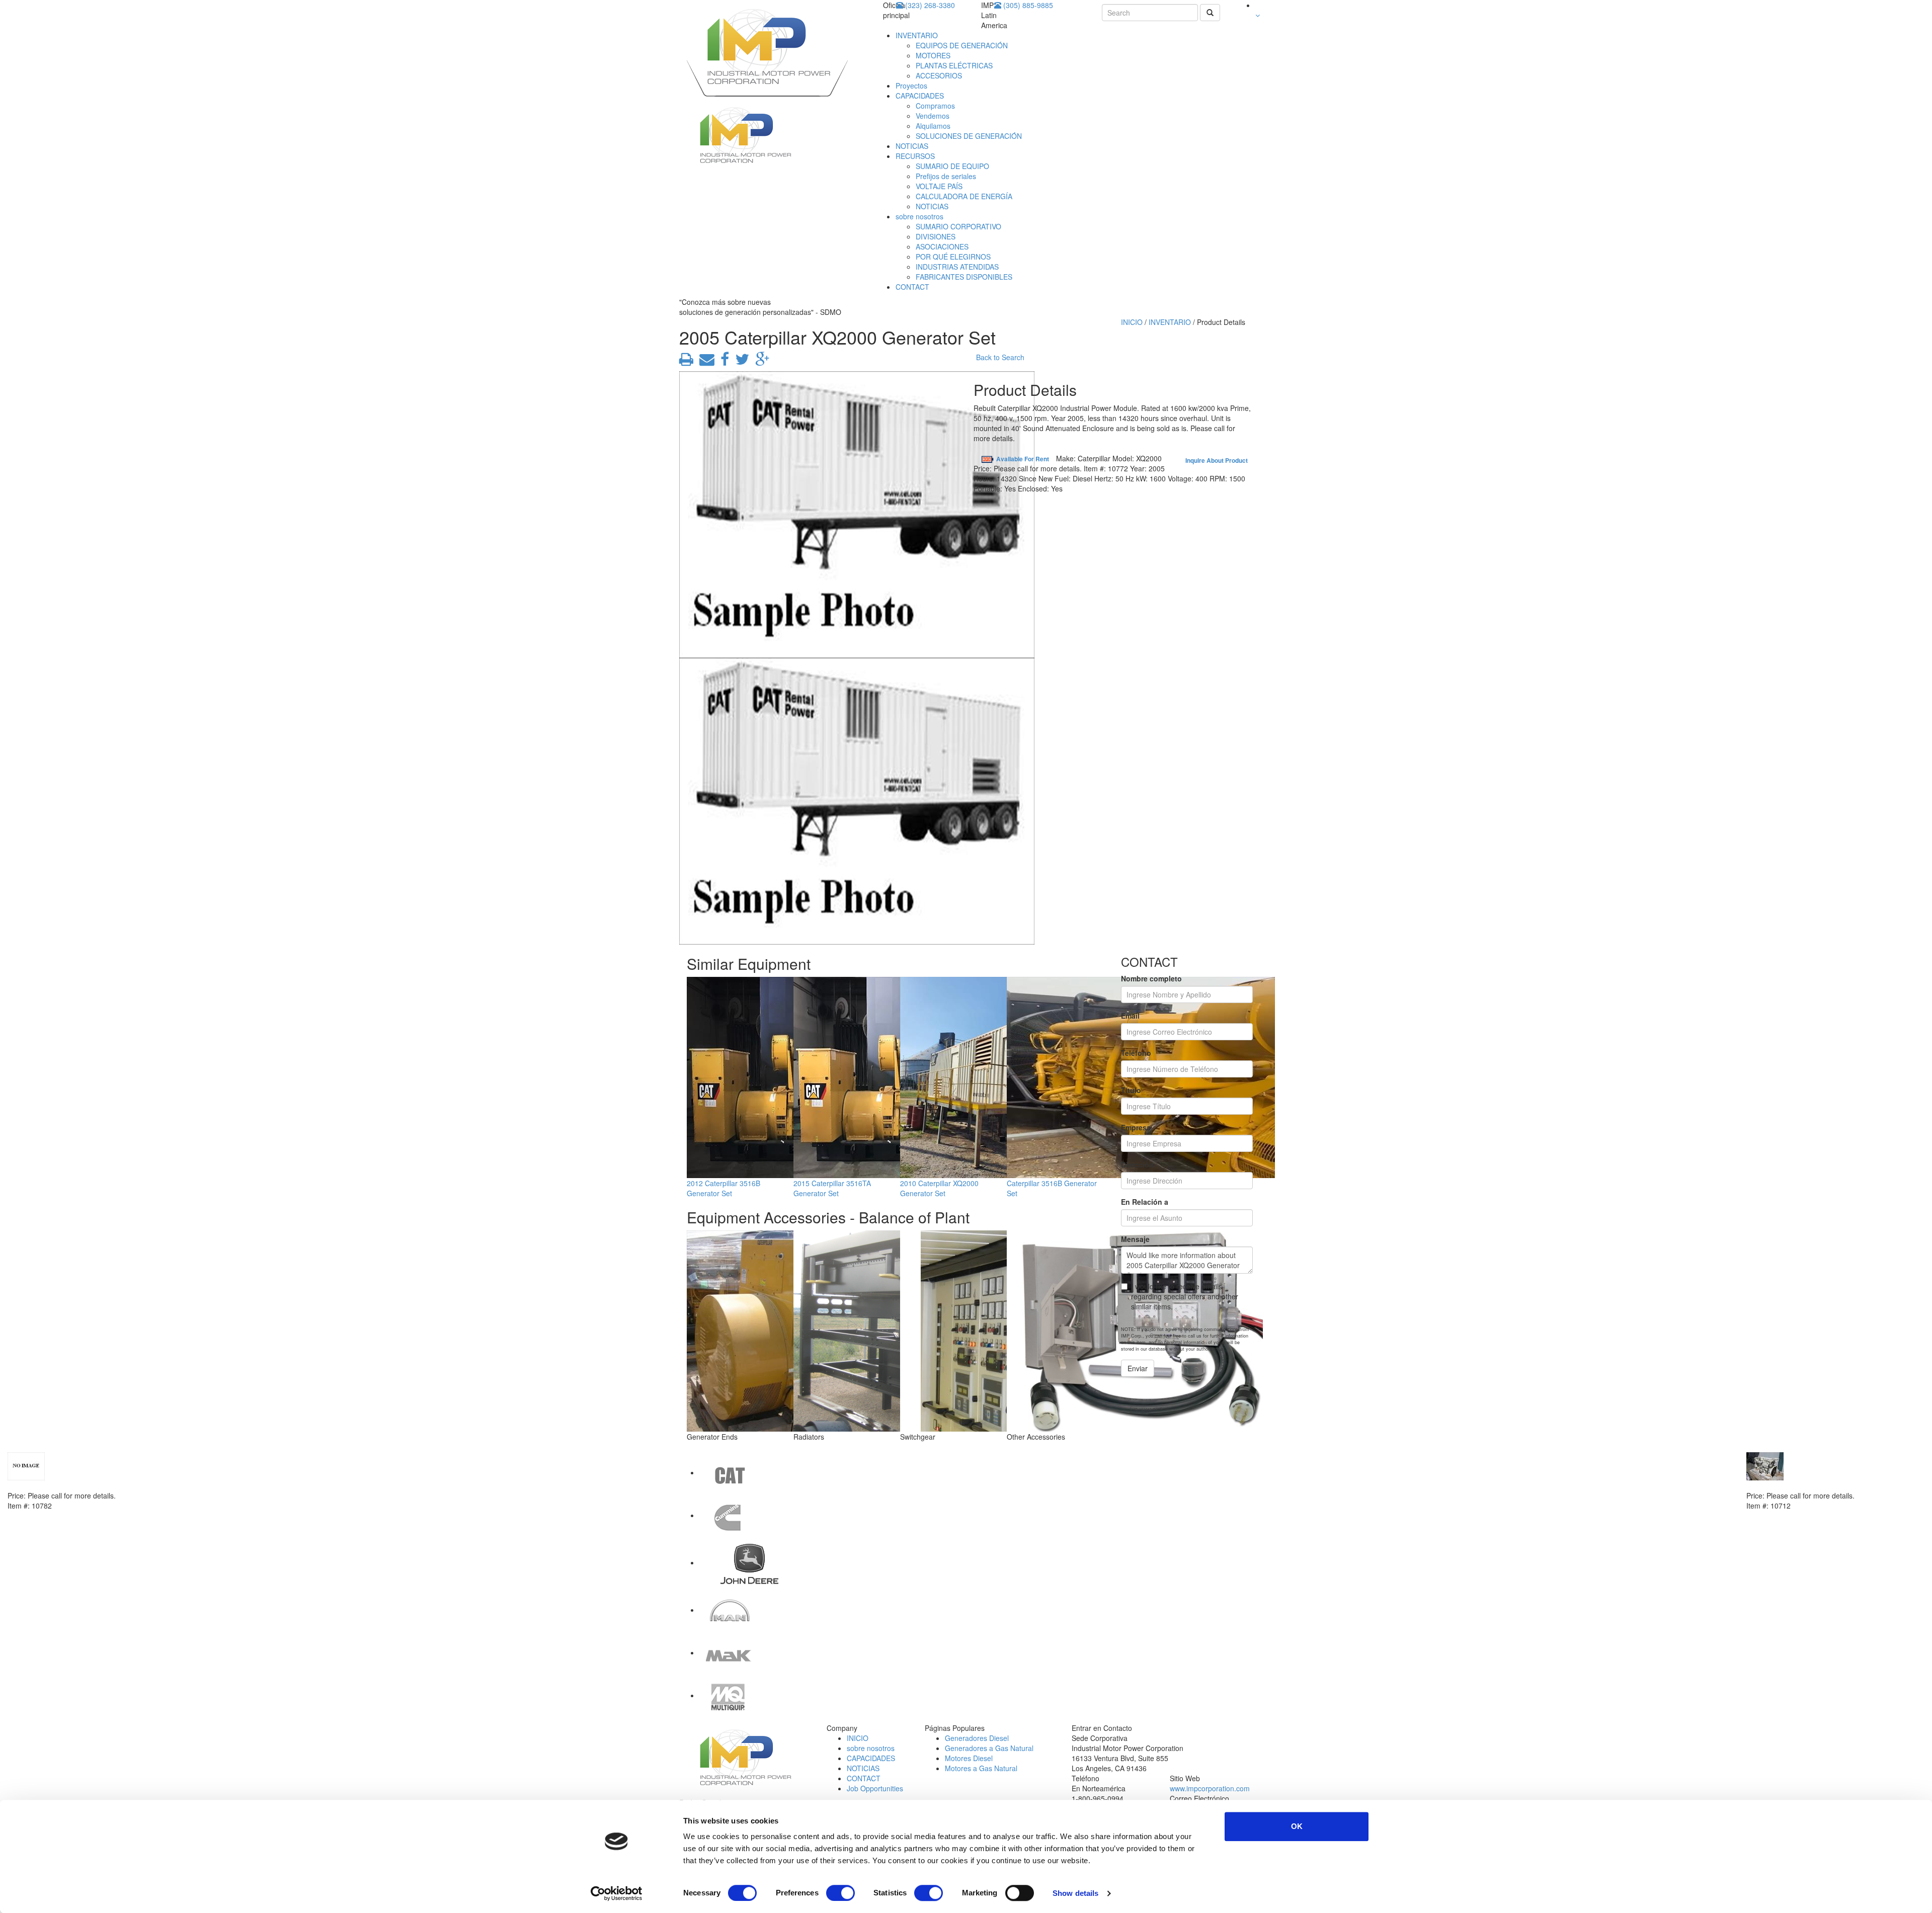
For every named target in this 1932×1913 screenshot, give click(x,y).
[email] (705, 362)
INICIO (1132, 322)
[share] (723, 362)
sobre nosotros (919, 216)
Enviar (1138, 1368)
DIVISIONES (936, 236)
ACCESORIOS (939, 75)
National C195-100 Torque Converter (70, 1485)
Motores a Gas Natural (981, 1768)
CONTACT (912, 287)
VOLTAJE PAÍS (939, 186)
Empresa (1136, 1127)
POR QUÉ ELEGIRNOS (953, 257)
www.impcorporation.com (1210, 1788)
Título (1131, 1090)
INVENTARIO (917, 35)
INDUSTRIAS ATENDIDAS (957, 267)
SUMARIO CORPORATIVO (958, 226)
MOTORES (933, 55)
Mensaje (1135, 1239)
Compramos (935, 106)
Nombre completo (1151, 978)
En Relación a (1145, 1202)
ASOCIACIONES (942, 246)
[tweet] (740, 362)
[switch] (840, 1893)
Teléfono (1136, 1053)
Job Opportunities (875, 1788)
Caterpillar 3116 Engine (1786, 1485)
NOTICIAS (912, 146)
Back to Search (1000, 357)
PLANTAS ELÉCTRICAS (954, 65)
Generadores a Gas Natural (989, 1748)
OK (1297, 1826)
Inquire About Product (1217, 460)
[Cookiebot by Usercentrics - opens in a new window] (617, 1893)
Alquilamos (933, 126)
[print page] (686, 362)
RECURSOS (915, 156)
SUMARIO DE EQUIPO (952, 166)
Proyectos (911, 86)
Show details (1075, 1893)
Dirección (1137, 1165)
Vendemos (933, 116)
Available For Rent (1023, 459)
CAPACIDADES (920, 96)
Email (1130, 1016)
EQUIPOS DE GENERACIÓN (962, 45)
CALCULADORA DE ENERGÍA (964, 196)
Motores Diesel (969, 1758)
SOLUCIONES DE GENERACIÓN (969, 136)
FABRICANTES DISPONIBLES (964, 277)
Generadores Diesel (977, 1738)
